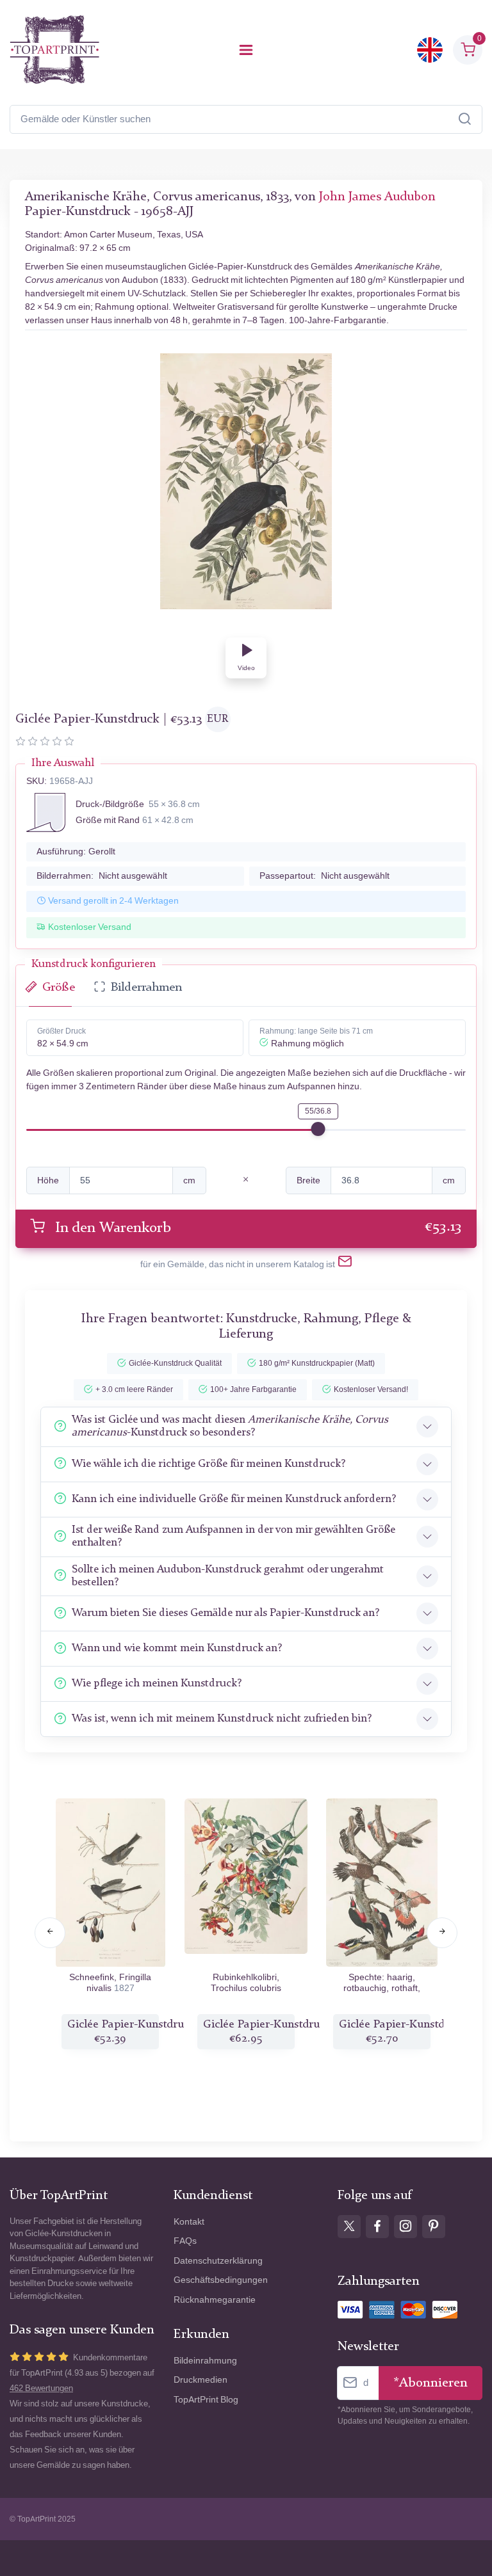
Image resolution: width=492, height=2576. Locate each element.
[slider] (318, 1129)
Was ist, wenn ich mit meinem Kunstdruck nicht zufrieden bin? (222, 1719)
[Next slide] (442, 1933)
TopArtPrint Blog (206, 2400)
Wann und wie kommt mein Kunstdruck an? (177, 1648)
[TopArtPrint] (54, 50)
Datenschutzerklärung (218, 2261)
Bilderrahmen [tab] (146, 988)
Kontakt (189, 2222)
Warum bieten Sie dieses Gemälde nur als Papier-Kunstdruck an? (225, 1613)
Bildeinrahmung (205, 2361)
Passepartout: (324, 876)
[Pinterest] (434, 2227)
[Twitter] (349, 2227)
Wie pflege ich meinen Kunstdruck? (157, 1684)
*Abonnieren (430, 2383)
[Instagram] (406, 2227)
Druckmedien (201, 2380)
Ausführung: (76, 852)
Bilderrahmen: (102, 876)
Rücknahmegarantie (215, 2300)
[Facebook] (377, 2227)
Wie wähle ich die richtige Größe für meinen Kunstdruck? (209, 1464)
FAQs (185, 2241)
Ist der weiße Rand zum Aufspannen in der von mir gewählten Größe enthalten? (234, 1536)
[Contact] (345, 1264)
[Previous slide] (50, 1933)
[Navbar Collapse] (246, 50)
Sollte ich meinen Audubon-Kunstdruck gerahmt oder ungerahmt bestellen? (228, 1576)
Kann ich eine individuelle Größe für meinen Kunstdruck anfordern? (234, 1499)
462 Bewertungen (41, 2388)
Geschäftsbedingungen (221, 2280)
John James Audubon (377, 197)
